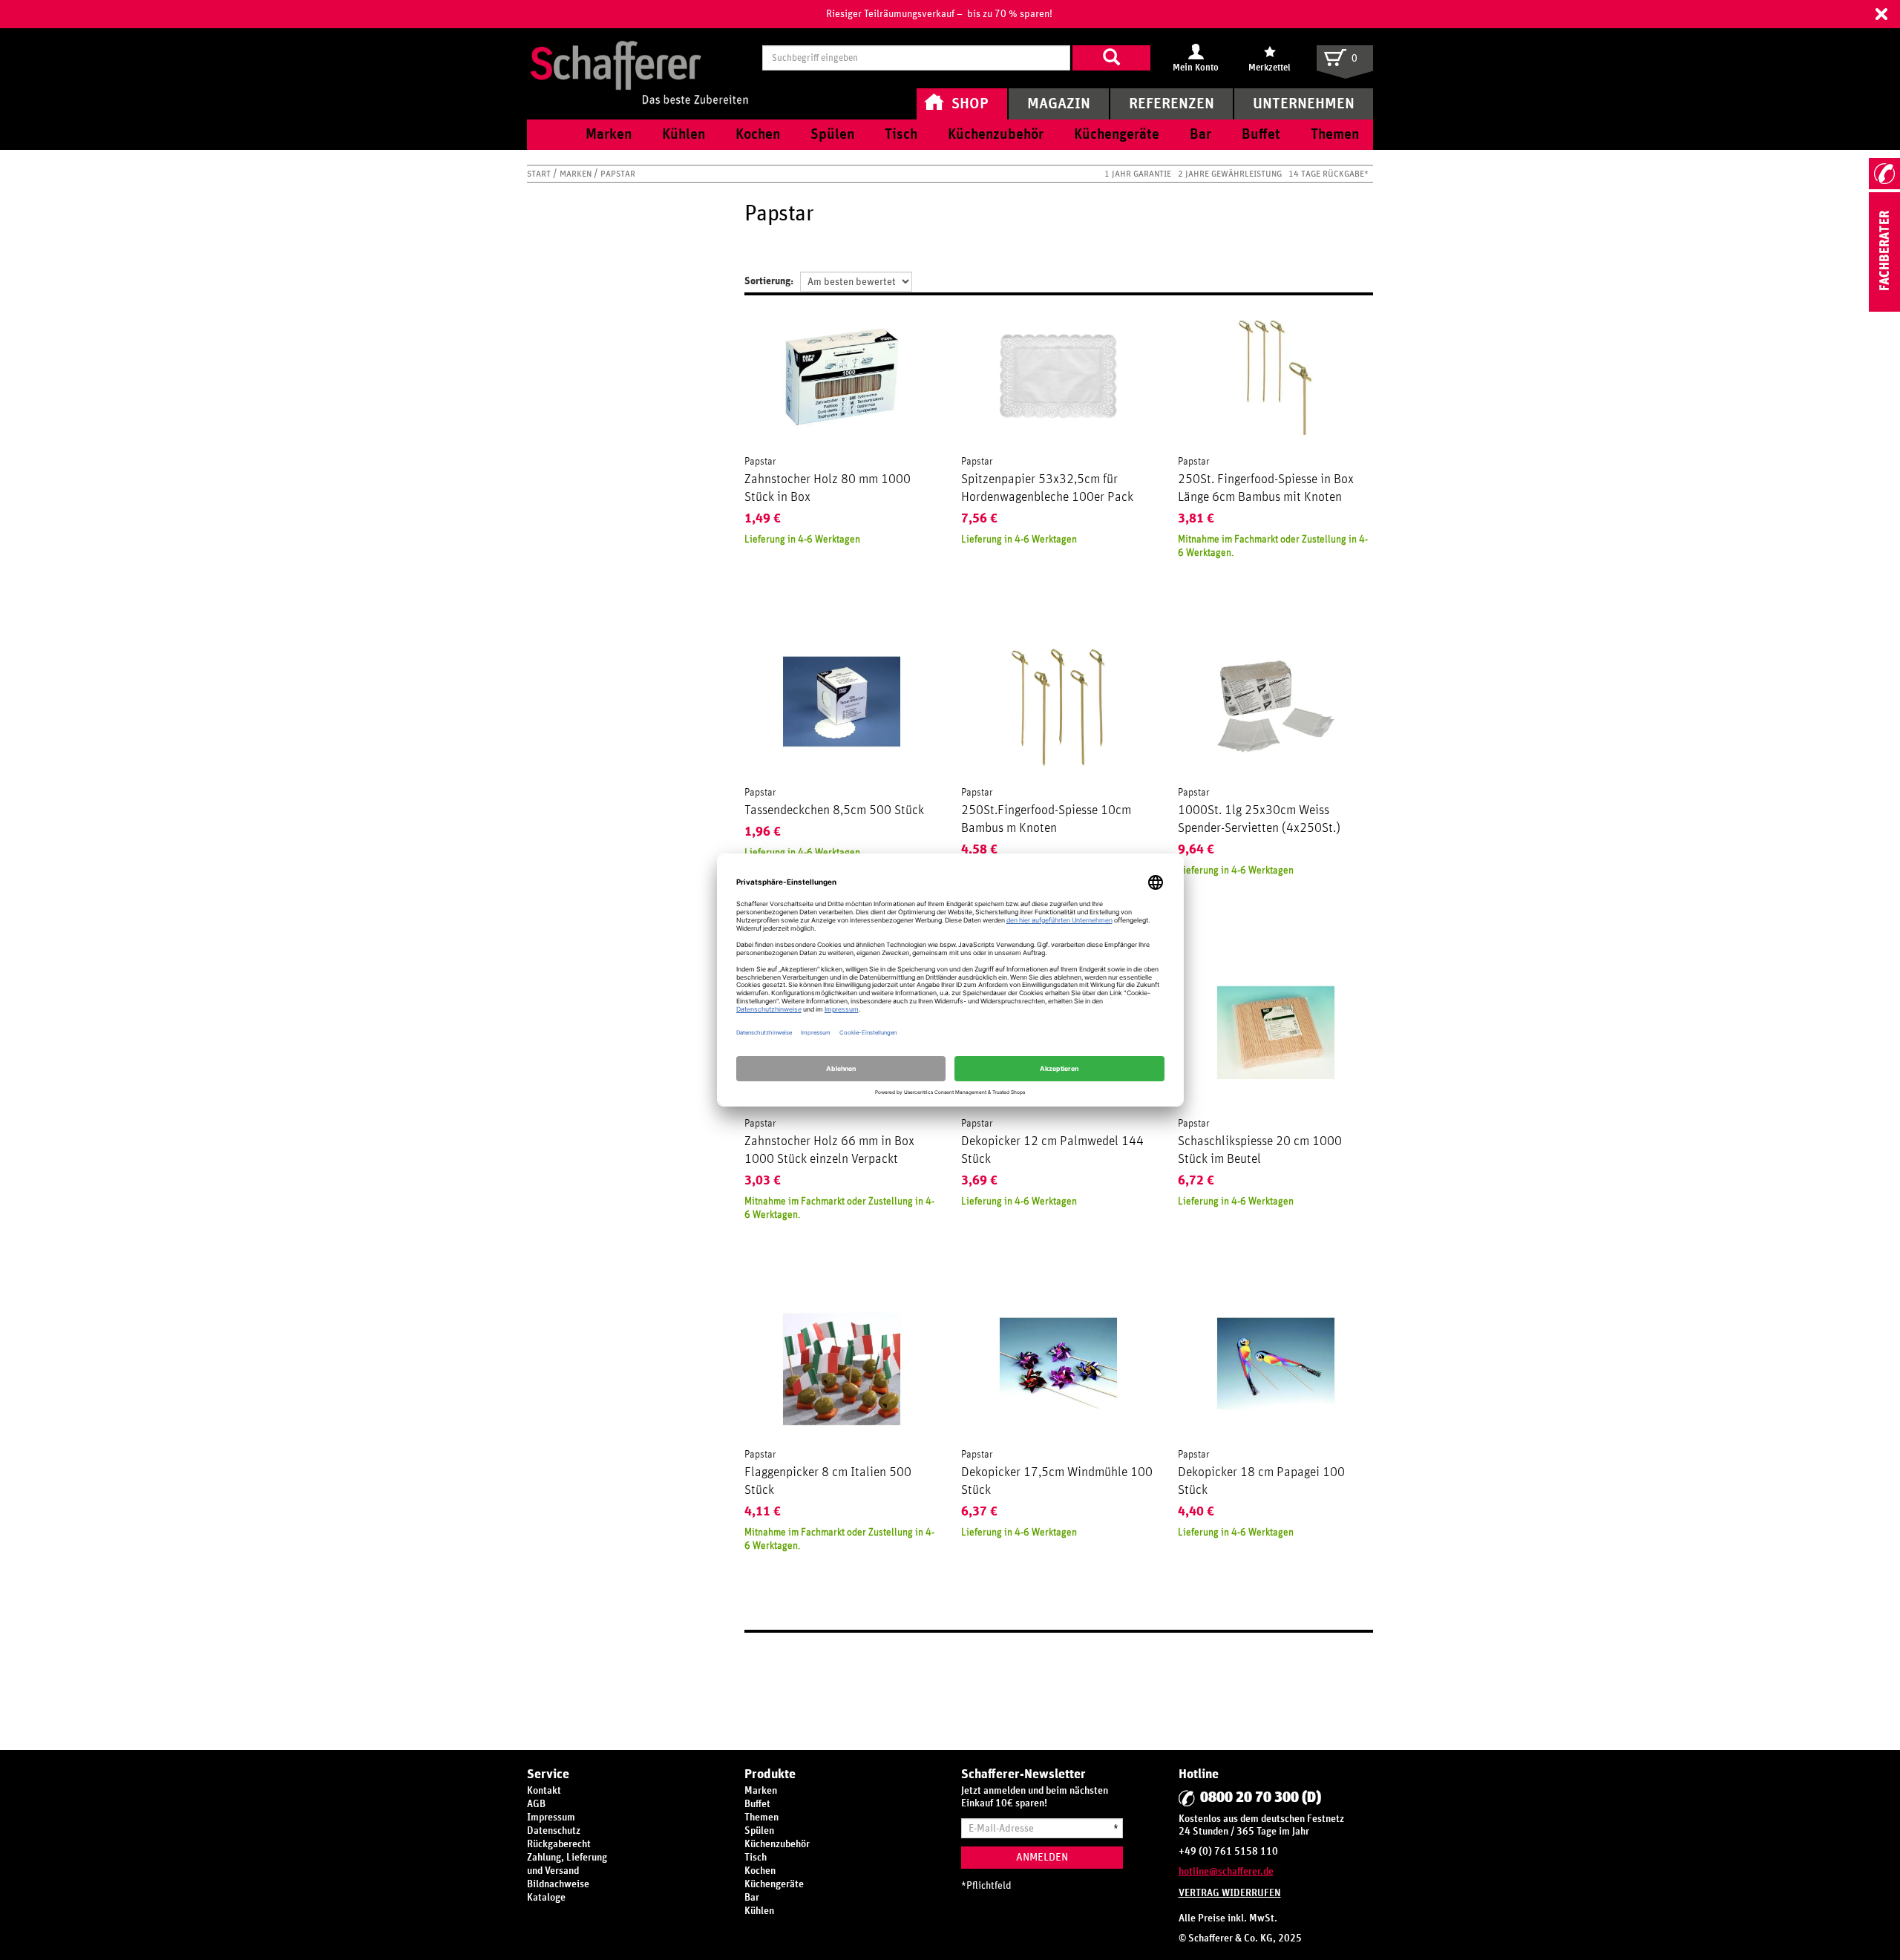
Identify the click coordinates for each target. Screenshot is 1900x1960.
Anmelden (1042, 1857)
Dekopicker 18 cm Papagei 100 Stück (1261, 1481)
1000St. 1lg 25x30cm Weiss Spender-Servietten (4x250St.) (1259, 819)
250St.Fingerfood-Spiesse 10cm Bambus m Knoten (1046, 819)
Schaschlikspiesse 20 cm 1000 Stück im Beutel (1260, 1150)
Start (540, 174)
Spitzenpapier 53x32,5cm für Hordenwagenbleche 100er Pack (1047, 488)
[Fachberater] (1884, 309)
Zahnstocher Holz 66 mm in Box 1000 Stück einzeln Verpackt (829, 1150)
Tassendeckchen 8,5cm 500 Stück (834, 810)
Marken (577, 174)
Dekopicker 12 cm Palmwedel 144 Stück (1052, 1150)
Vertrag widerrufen (1230, 1893)
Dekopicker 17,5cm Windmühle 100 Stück (1057, 1481)
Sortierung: (769, 281)
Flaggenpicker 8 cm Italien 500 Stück (828, 1481)
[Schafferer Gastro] (639, 58)
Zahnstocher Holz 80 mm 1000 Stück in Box (828, 488)
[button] (1881, 14)
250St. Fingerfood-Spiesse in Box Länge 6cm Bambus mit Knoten (1266, 488)
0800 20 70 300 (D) (1261, 1797)
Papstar (760, 462)
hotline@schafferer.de (1226, 1872)
